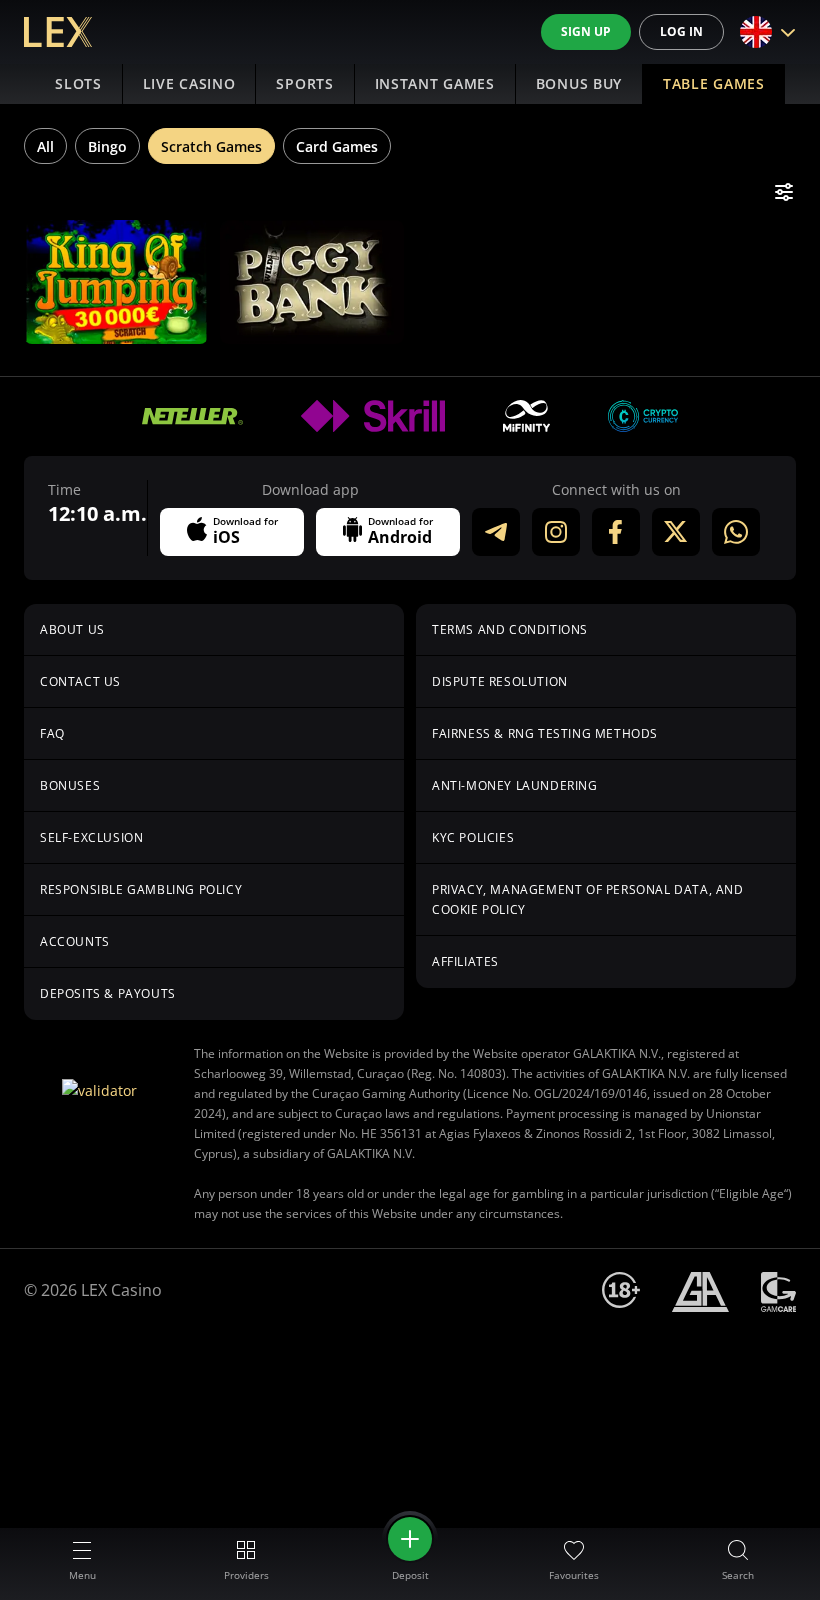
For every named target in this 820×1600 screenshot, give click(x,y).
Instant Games (435, 83)
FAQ (52, 733)
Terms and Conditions (510, 629)
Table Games (714, 83)
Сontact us (80, 681)
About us (72, 629)
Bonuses (70, 785)
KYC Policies (473, 837)
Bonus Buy (579, 83)
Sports (304, 83)
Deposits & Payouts (108, 993)
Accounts (75, 941)
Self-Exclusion (91, 837)
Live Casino (189, 83)
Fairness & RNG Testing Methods (545, 733)
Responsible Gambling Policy (141, 889)
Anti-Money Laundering (515, 785)
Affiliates (465, 961)
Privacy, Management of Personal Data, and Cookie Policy (588, 899)
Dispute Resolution (500, 681)
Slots (78, 83)
